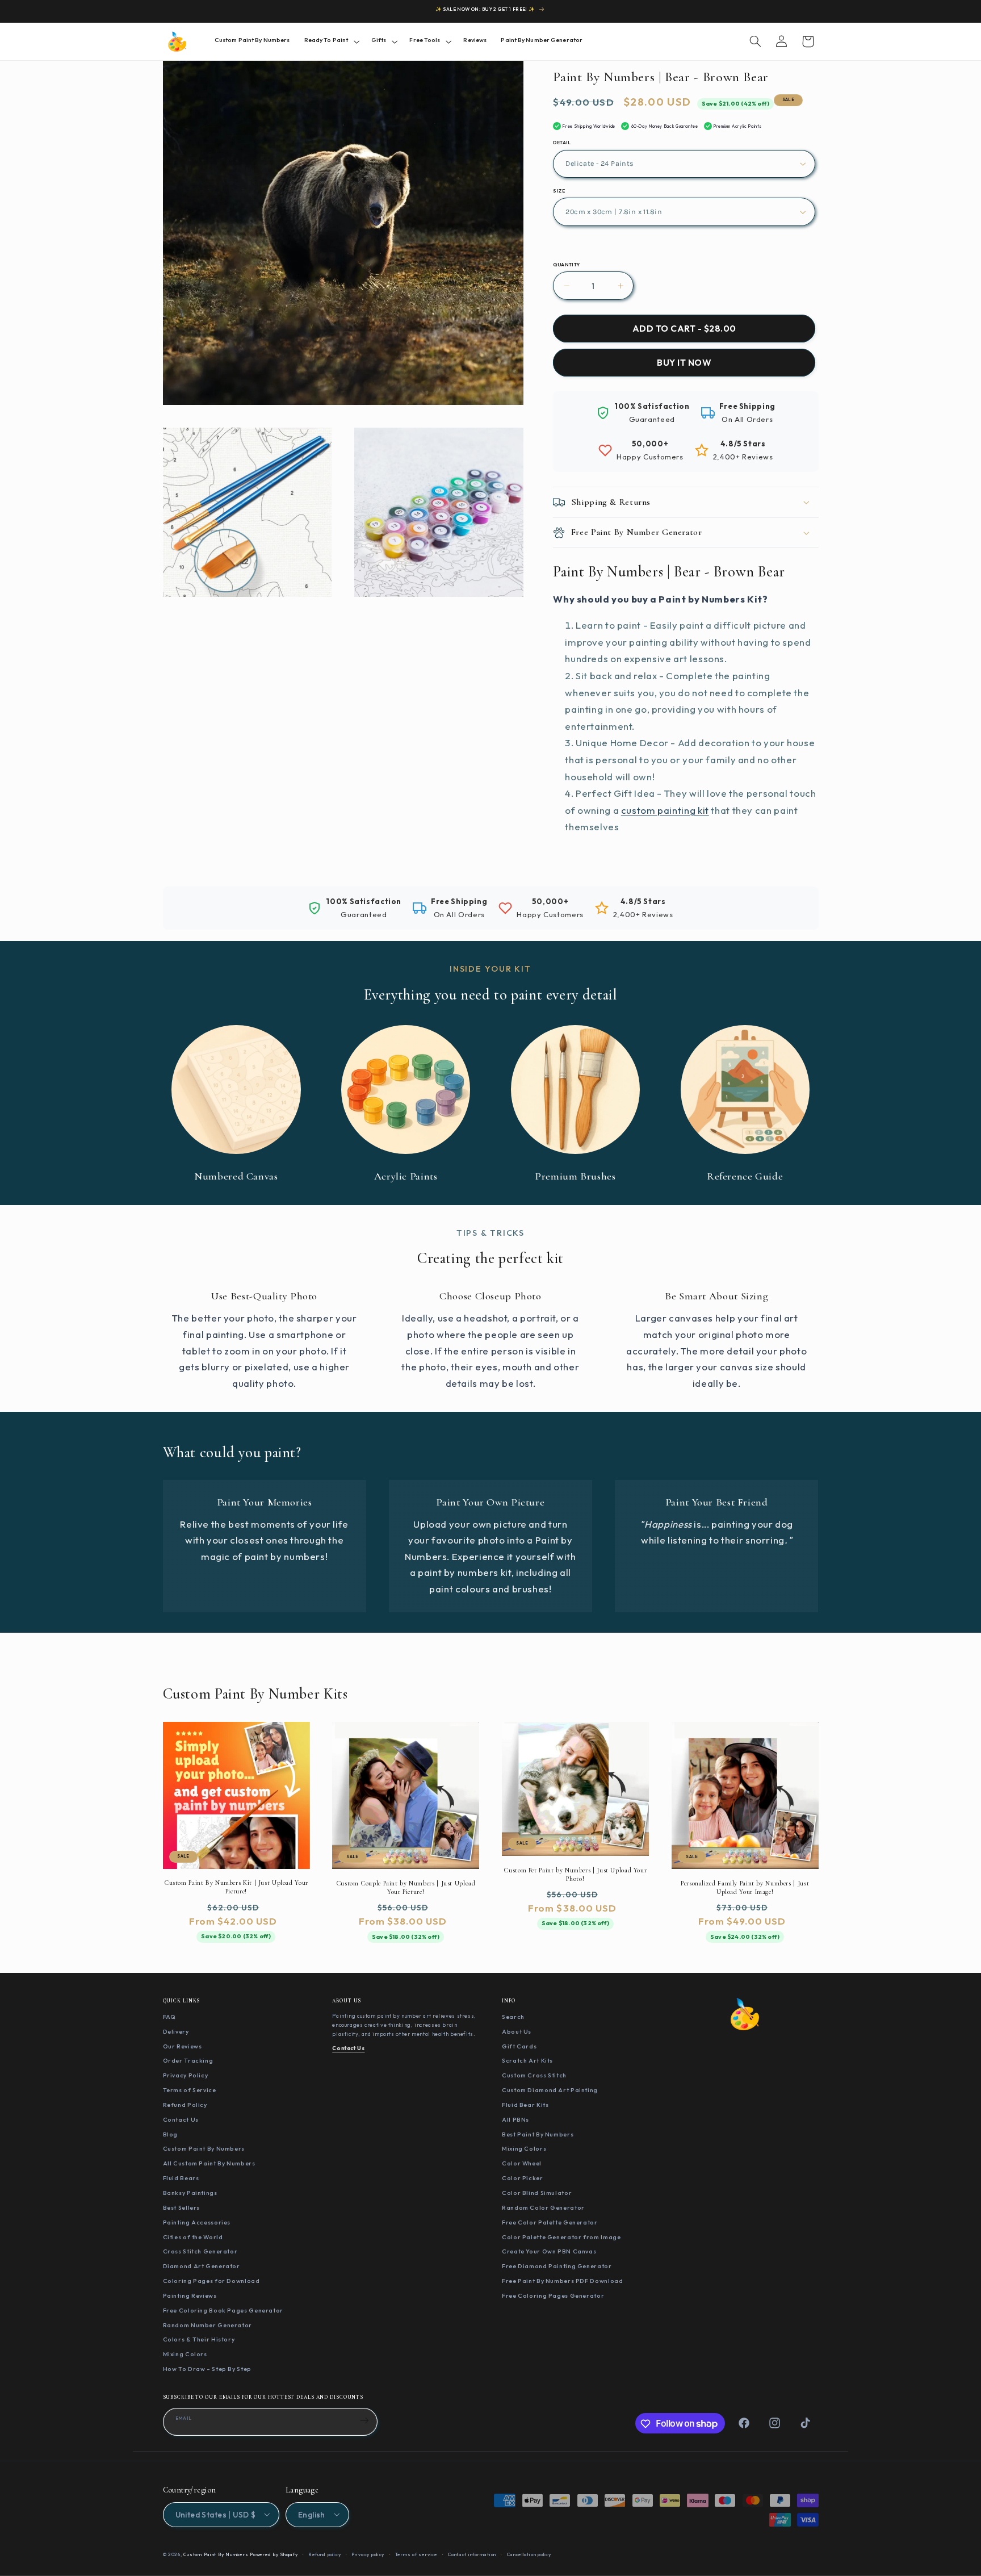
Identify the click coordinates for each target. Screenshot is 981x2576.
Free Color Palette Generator (550, 2222)
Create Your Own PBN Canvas (549, 2252)
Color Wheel (522, 2164)
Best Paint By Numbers (538, 2134)
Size (559, 191)
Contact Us (181, 2119)
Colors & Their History (199, 2340)
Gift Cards (519, 2046)
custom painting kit (665, 810)
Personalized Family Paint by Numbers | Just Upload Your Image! (745, 1887)
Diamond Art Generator (202, 2266)
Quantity (566, 265)
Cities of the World (193, 2237)
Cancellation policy (529, 2554)
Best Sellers (182, 2207)
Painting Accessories (197, 2222)
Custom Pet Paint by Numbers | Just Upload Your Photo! (575, 1874)
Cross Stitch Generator (200, 2252)
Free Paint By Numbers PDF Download (562, 2281)
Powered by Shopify (274, 2554)
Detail (562, 143)
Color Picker (523, 2178)
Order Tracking (188, 2061)
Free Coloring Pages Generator (553, 2295)
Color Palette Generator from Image (561, 2237)
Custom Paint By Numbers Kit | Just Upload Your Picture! (236, 1887)
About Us (517, 2031)
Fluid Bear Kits (525, 2105)
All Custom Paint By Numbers (209, 2164)
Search (513, 2017)
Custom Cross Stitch (534, 2076)
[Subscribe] (364, 2421)
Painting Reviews (190, 2295)
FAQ (169, 2017)
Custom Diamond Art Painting (550, 2090)
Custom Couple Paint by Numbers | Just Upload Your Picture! (406, 1887)
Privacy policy (368, 2554)
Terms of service (416, 2554)
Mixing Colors (185, 2355)
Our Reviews (183, 2046)
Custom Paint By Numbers (204, 2149)
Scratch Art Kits (527, 2061)
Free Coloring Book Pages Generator (223, 2310)
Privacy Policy (186, 2076)
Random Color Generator (543, 2207)
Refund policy (325, 2554)
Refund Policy (185, 2105)
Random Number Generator (208, 2325)
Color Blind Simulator (537, 2193)
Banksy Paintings (190, 2193)
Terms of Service (190, 2090)
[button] (330, 41)
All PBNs (515, 2119)
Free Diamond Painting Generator (557, 2266)
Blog (171, 2134)
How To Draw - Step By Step (207, 2369)
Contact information (472, 2554)
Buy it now (684, 363)
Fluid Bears (181, 2178)
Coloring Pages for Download (211, 2281)
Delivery (176, 2031)
